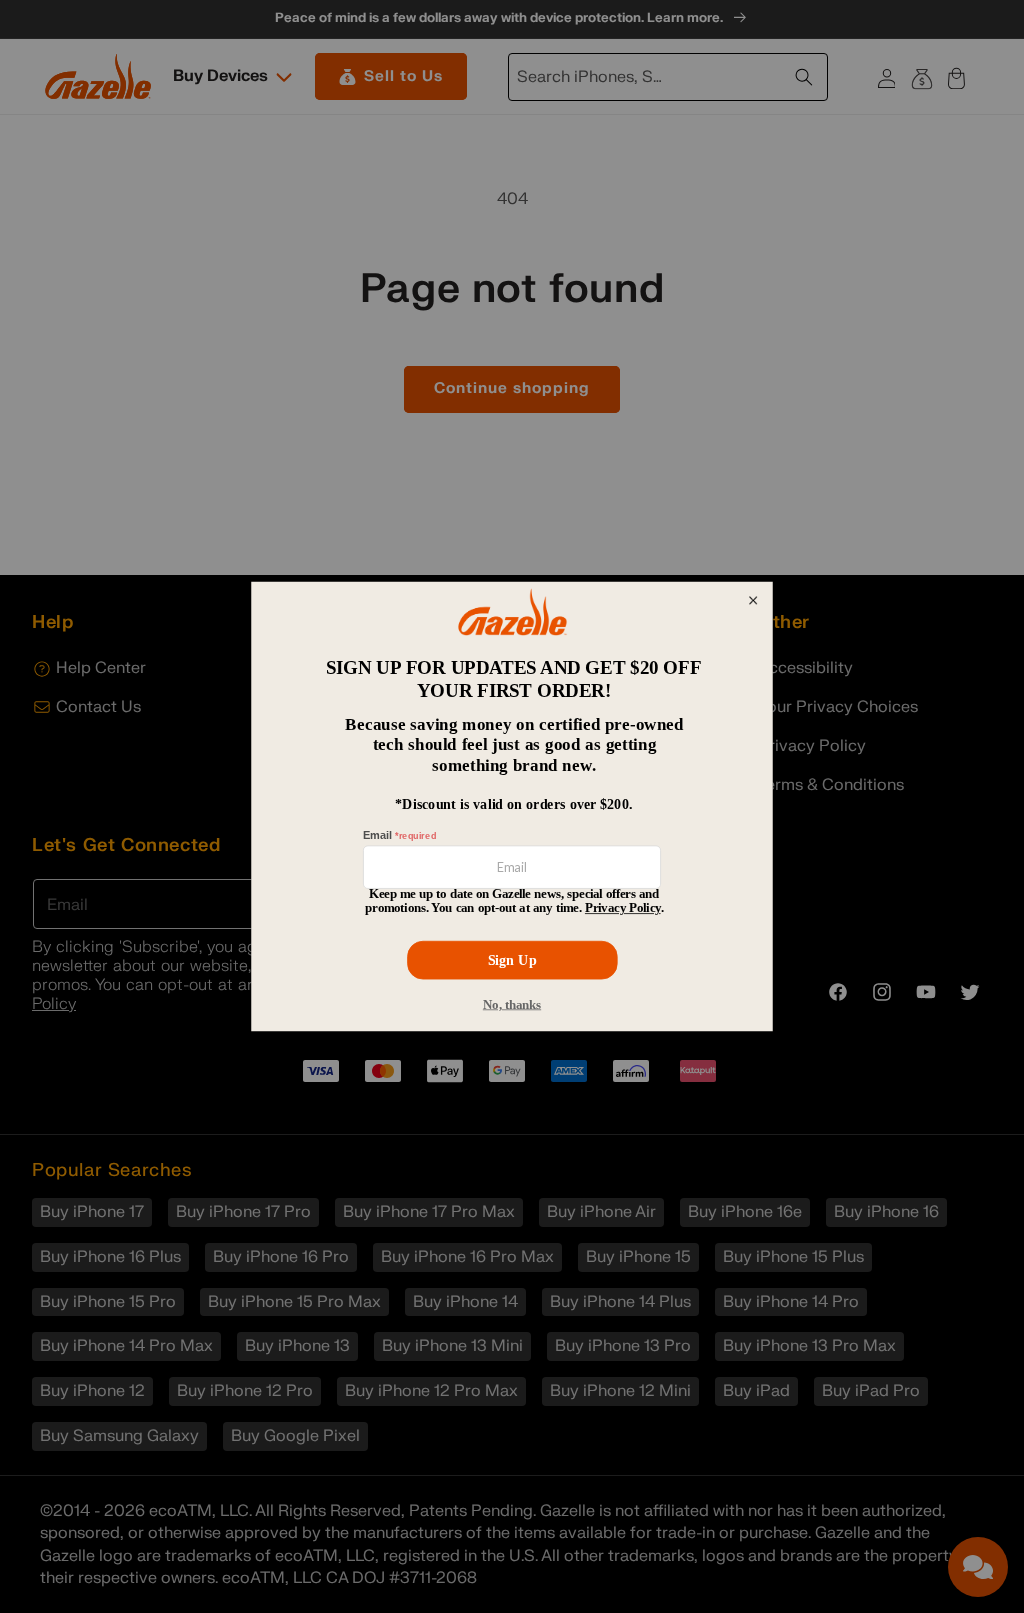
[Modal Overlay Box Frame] (512, 807)
